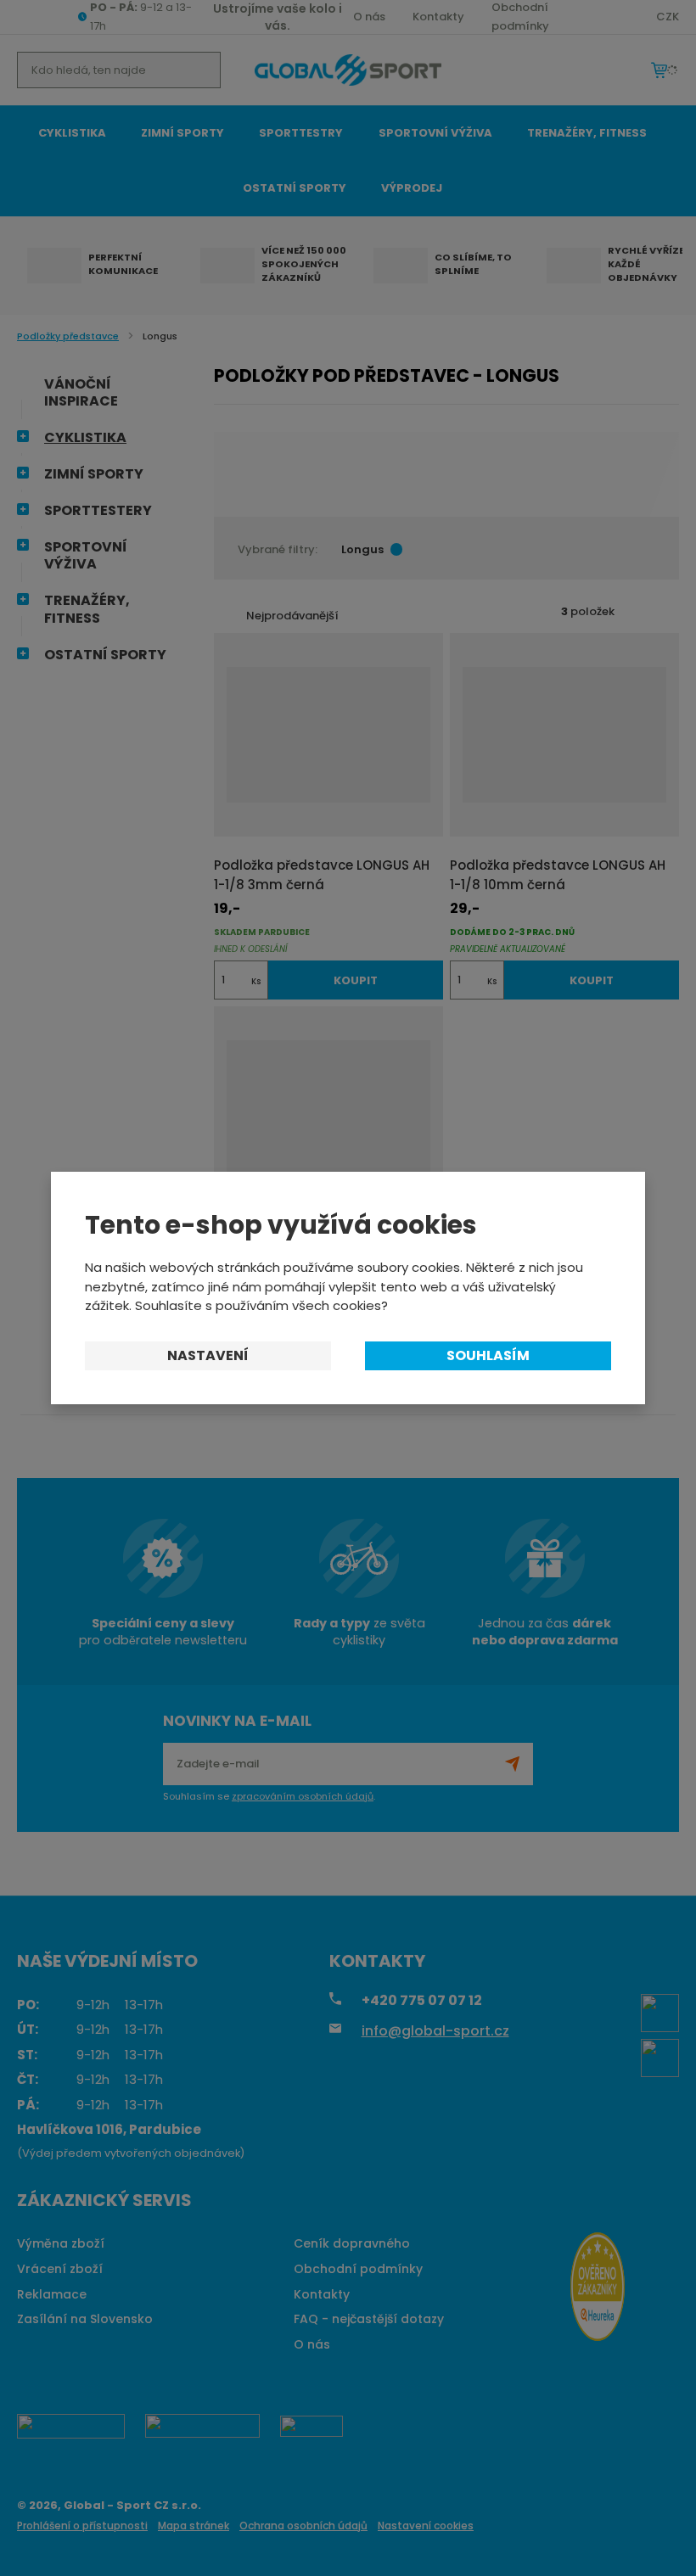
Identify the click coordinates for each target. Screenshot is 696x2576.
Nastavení (208, 1355)
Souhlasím (488, 1355)
